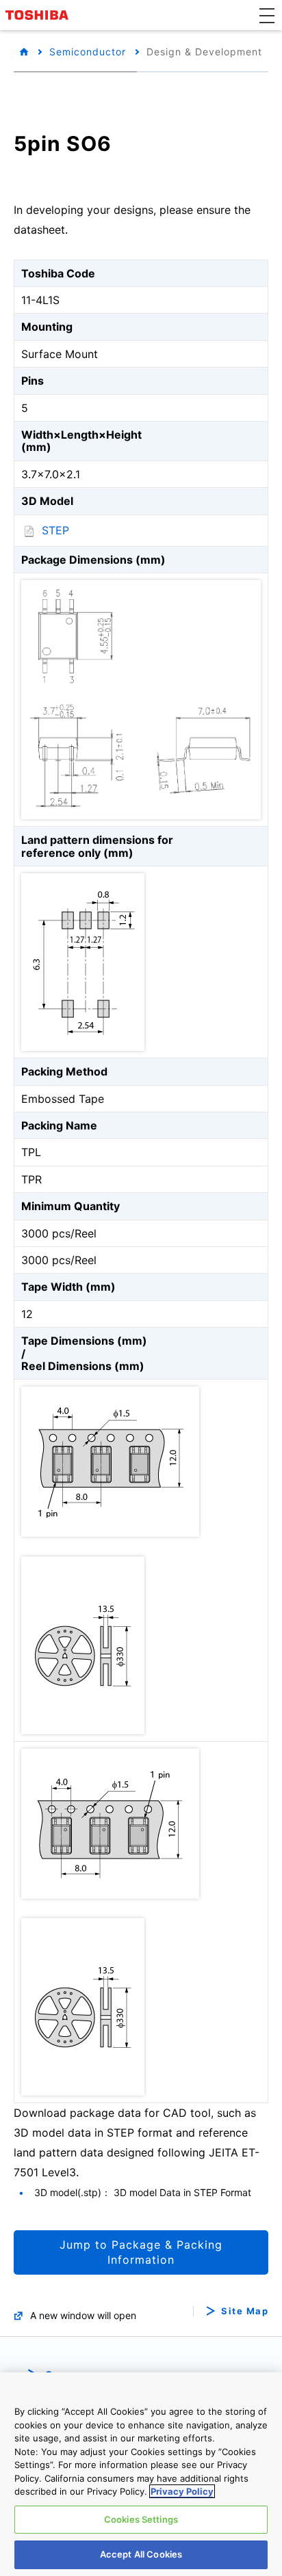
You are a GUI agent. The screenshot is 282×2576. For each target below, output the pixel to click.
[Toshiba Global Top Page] (39, 15)
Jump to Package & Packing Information (141, 2252)
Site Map (245, 2311)
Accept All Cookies (141, 2554)
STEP (55, 530)
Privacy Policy (182, 2491)
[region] (141, 2474)
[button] (267, 15)
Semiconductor (88, 52)
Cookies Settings (141, 2519)
